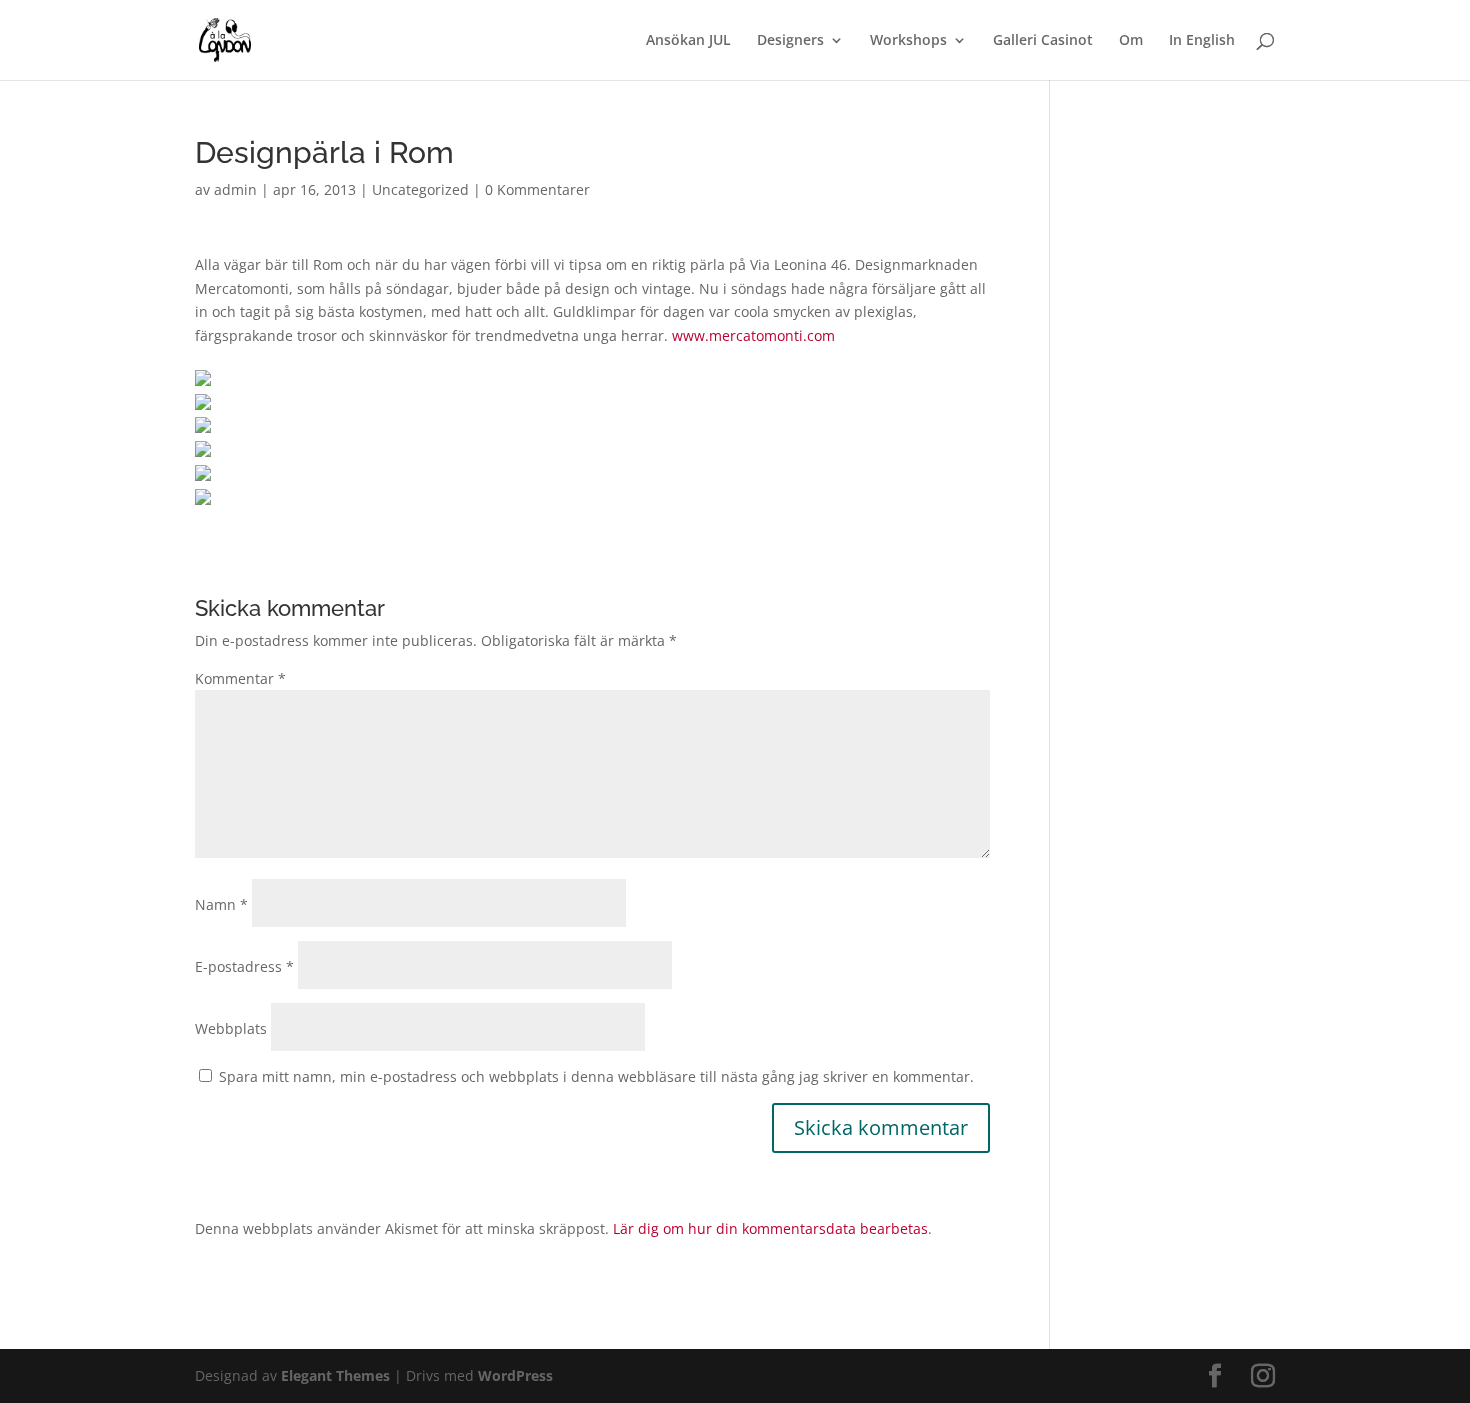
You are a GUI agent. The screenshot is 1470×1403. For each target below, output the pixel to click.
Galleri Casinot (1043, 41)
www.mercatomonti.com (753, 335)
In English (1202, 41)
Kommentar (240, 678)
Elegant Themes (335, 1375)
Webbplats (231, 1028)
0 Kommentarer (537, 189)
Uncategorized (420, 189)
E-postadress (244, 966)
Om (1131, 41)
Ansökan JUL (688, 41)
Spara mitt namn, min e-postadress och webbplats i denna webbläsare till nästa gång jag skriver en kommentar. (596, 1076)
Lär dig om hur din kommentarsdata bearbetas (770, 1228)
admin (235, 189)
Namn (221, 904)
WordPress (515, 1375)
